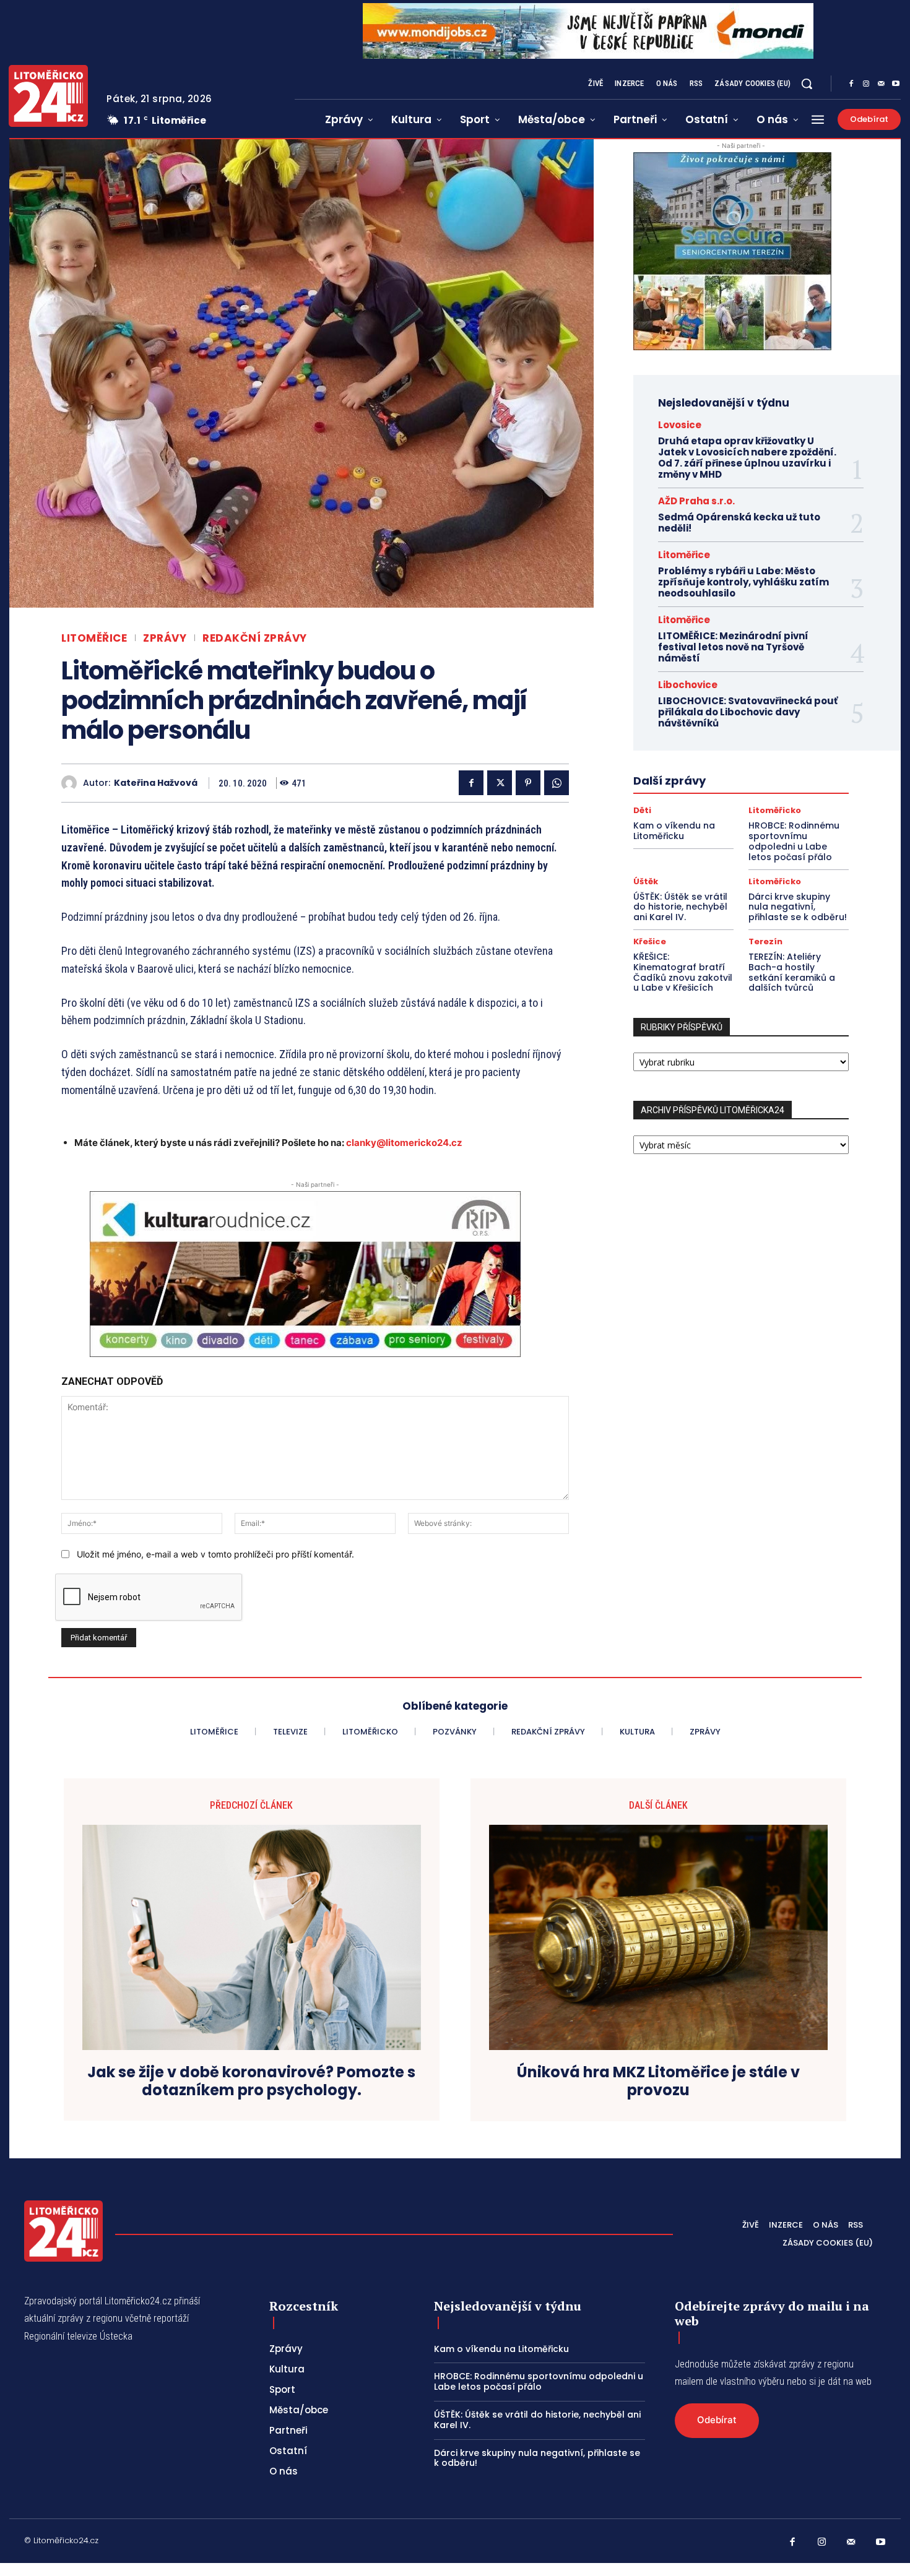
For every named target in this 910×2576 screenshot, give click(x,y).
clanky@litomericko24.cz (404, 1143)
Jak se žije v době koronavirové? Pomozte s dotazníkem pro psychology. (251, 2082)
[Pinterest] (528, 783)
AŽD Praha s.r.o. (696, 501)
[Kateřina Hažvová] (72, 783)
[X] (500, 783)
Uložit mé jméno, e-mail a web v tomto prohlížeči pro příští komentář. (215, 1554)
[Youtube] (896, 84)
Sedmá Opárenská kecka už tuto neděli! (739, 523)
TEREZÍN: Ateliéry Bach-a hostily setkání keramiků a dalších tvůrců (792, 972)
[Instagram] (866, 84)
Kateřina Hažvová (156, 783)
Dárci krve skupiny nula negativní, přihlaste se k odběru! (798, 907)
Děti (642, 810)
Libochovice (688, 685)
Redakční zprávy (255, 638)
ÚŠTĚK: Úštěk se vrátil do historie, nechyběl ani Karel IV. (680, 907)
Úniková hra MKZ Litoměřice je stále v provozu (658, 2082)
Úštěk (646, 881)
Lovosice (680, 425)
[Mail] (881, 84)
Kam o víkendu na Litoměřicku (674, 831)
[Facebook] (851, 84)
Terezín (765, 941)
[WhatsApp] (557, 783)
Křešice (650, 941)
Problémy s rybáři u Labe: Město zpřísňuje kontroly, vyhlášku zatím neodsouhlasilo (743, 582)
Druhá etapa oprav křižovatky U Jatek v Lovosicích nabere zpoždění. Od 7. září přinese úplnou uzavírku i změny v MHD (747, 458)
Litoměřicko (775, 810)
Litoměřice (94, 638)
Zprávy (165, 638)
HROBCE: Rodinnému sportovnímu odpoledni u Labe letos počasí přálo (794, 841)
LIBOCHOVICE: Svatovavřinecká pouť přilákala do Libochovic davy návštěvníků (748, 712)
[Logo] (48, 96)
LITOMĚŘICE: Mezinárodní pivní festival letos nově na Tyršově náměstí (733, 647)
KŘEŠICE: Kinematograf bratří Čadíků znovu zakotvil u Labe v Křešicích (683, 972)
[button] (807, 84)
